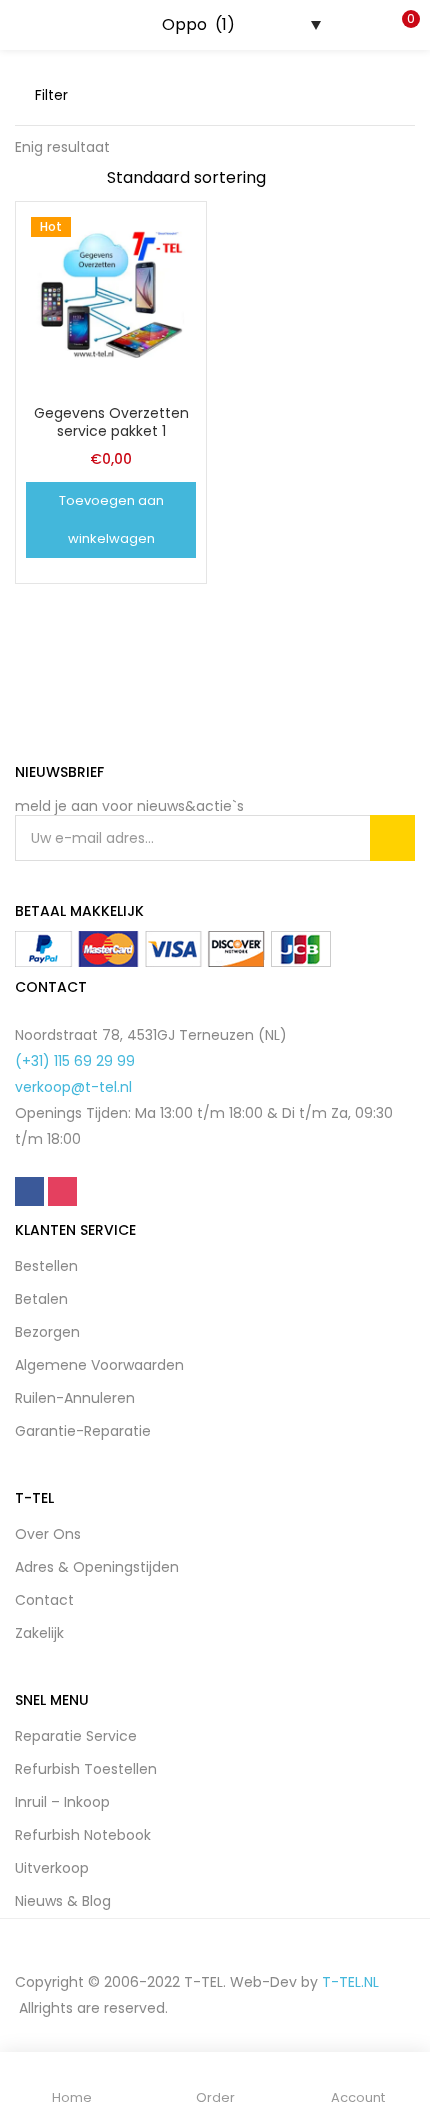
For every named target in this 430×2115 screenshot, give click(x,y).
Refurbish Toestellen (86, 1769)
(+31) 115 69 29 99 (75, 1061)
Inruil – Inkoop (62, 1802)
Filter (51, 95)
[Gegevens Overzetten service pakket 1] (111, 296)
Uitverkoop (52, 1868)
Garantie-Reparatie (83, 1431)
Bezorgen (47, 1332)
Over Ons (48, 1534)
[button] (400, 25)
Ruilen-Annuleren (75, 1398)
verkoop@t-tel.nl (73, 1087)
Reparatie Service (76, 1736)
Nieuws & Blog (63, 1901)
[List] (407, 95)
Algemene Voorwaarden (99, 1365)
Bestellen (46, 1266)
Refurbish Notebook (83, 1835)
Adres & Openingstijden (97, 1567)
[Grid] (375, 95)
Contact (44, 1600)
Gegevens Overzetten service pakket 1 (111, 422)
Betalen (41, 1299)
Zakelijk (39, 1633)
